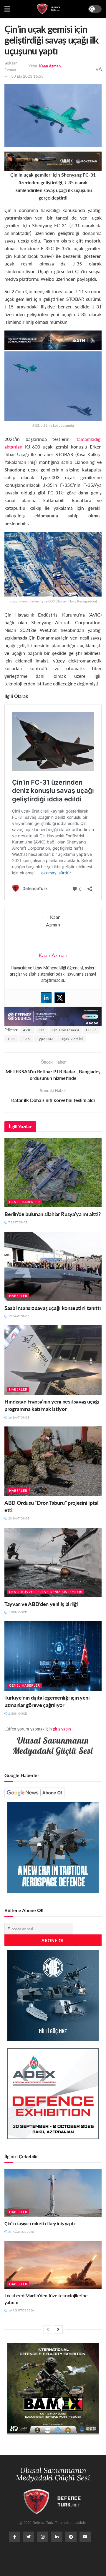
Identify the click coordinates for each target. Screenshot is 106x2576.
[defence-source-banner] (53, 1016)
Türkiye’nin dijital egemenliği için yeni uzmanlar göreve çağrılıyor (47, 1701)
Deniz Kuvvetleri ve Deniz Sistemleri (46, 1592)
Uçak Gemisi (72, 1039)
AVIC (27, 1030)
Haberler (18, 1296)
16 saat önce (18, 1417)
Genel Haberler (25, 1202)
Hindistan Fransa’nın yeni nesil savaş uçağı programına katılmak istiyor (52, 1405)
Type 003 (45, 1039)
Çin (42, 1030)
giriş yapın (62, 1729)
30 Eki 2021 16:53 (27, 76)
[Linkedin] (46, 998)
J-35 (26, 1039)
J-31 (11, 1039)
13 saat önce (18, 1316)
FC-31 (92, 1030)
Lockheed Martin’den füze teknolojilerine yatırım (46, 2299)
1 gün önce (17, 1612)
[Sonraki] (58, 2329)
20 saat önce (18, 1518)
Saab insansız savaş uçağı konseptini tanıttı (53, 1308)
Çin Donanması (65, 1030)
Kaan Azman (50, 66)
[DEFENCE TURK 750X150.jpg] (53, 339)
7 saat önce (17, 1222)
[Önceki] (48, 2329)
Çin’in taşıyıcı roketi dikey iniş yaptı (40, 2223)
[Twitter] (60, 998)
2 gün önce (17, 1713)
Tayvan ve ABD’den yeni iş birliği (41, 1604)
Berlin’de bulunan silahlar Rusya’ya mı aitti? (53, 1214)
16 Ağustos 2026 (21, 2310)
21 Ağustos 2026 (21, 2232)
